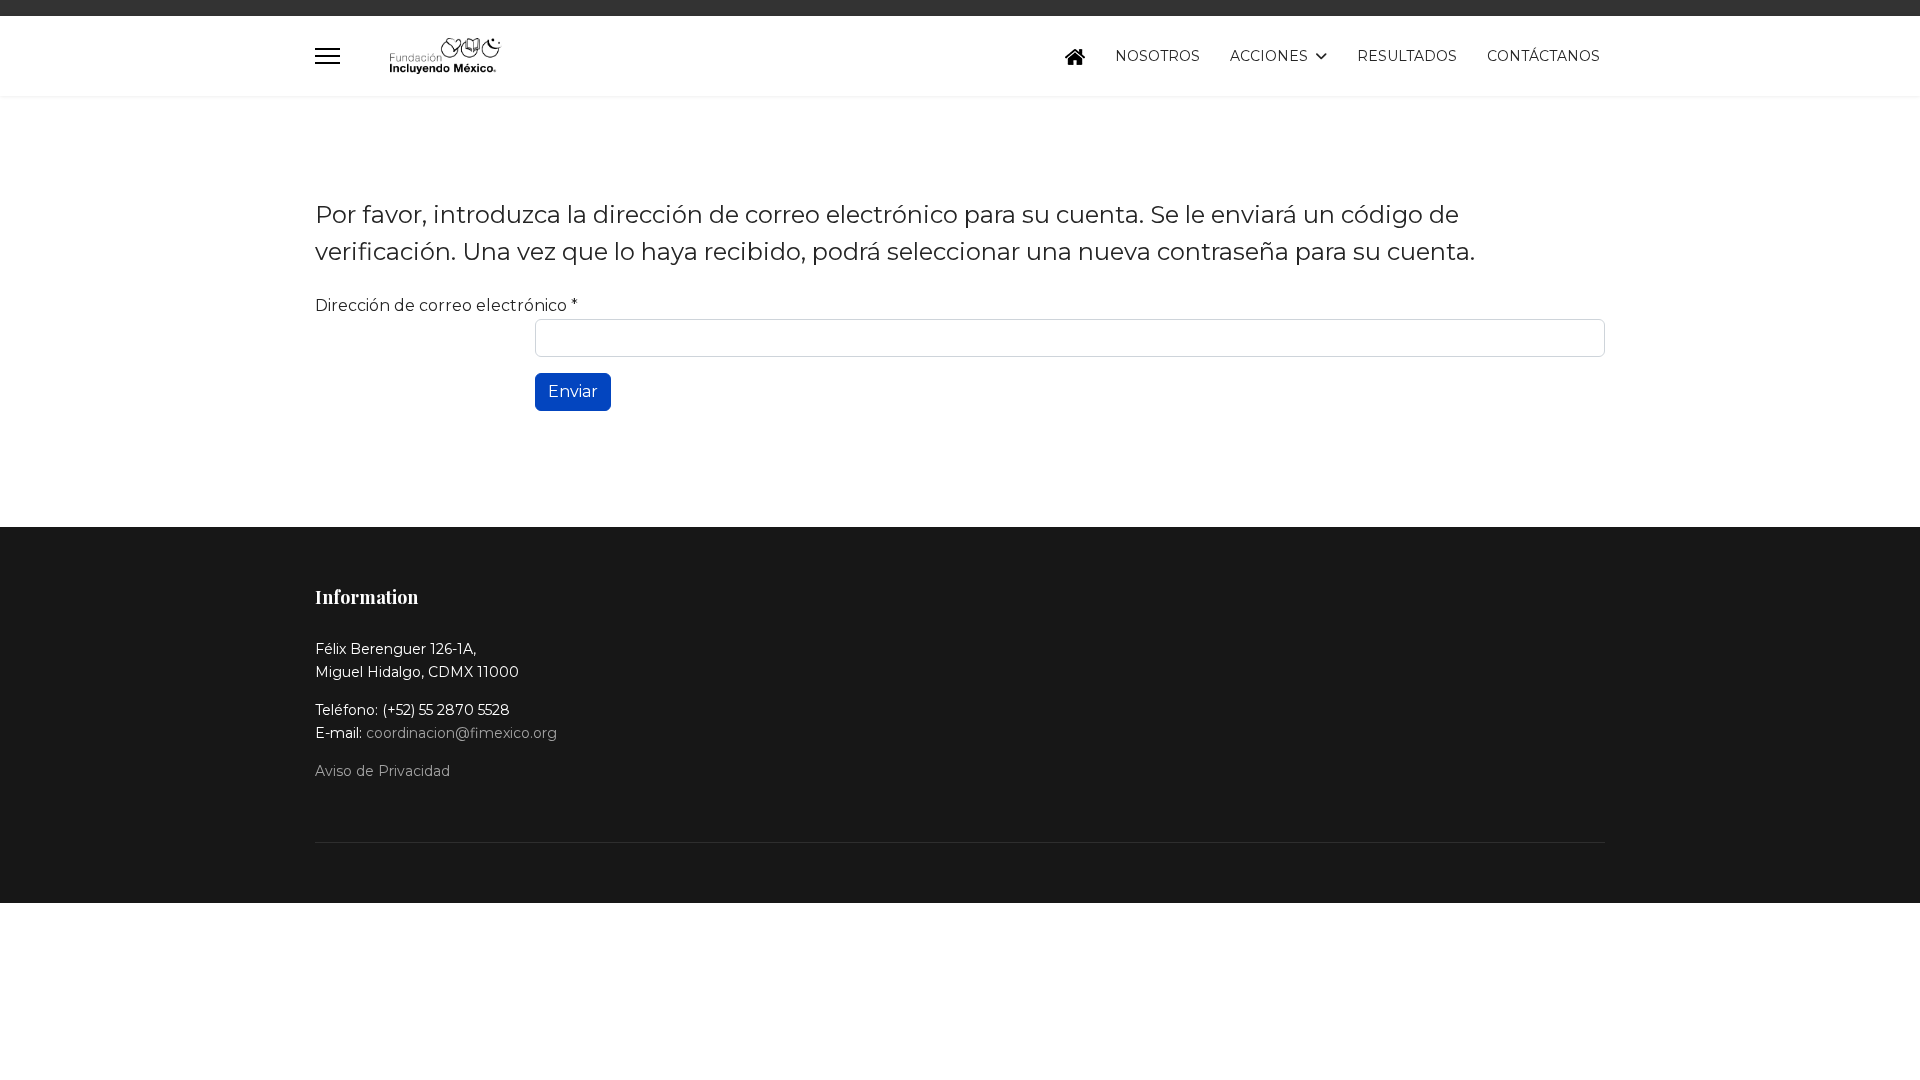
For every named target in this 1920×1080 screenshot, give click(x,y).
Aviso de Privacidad (382, 771)
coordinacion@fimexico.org (461, 733)
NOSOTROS (1157, 56)
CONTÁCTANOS (1543, 56)
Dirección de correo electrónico (446, 305)
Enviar (573, 391)
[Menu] (327, 56)
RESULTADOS (1407, 56)
